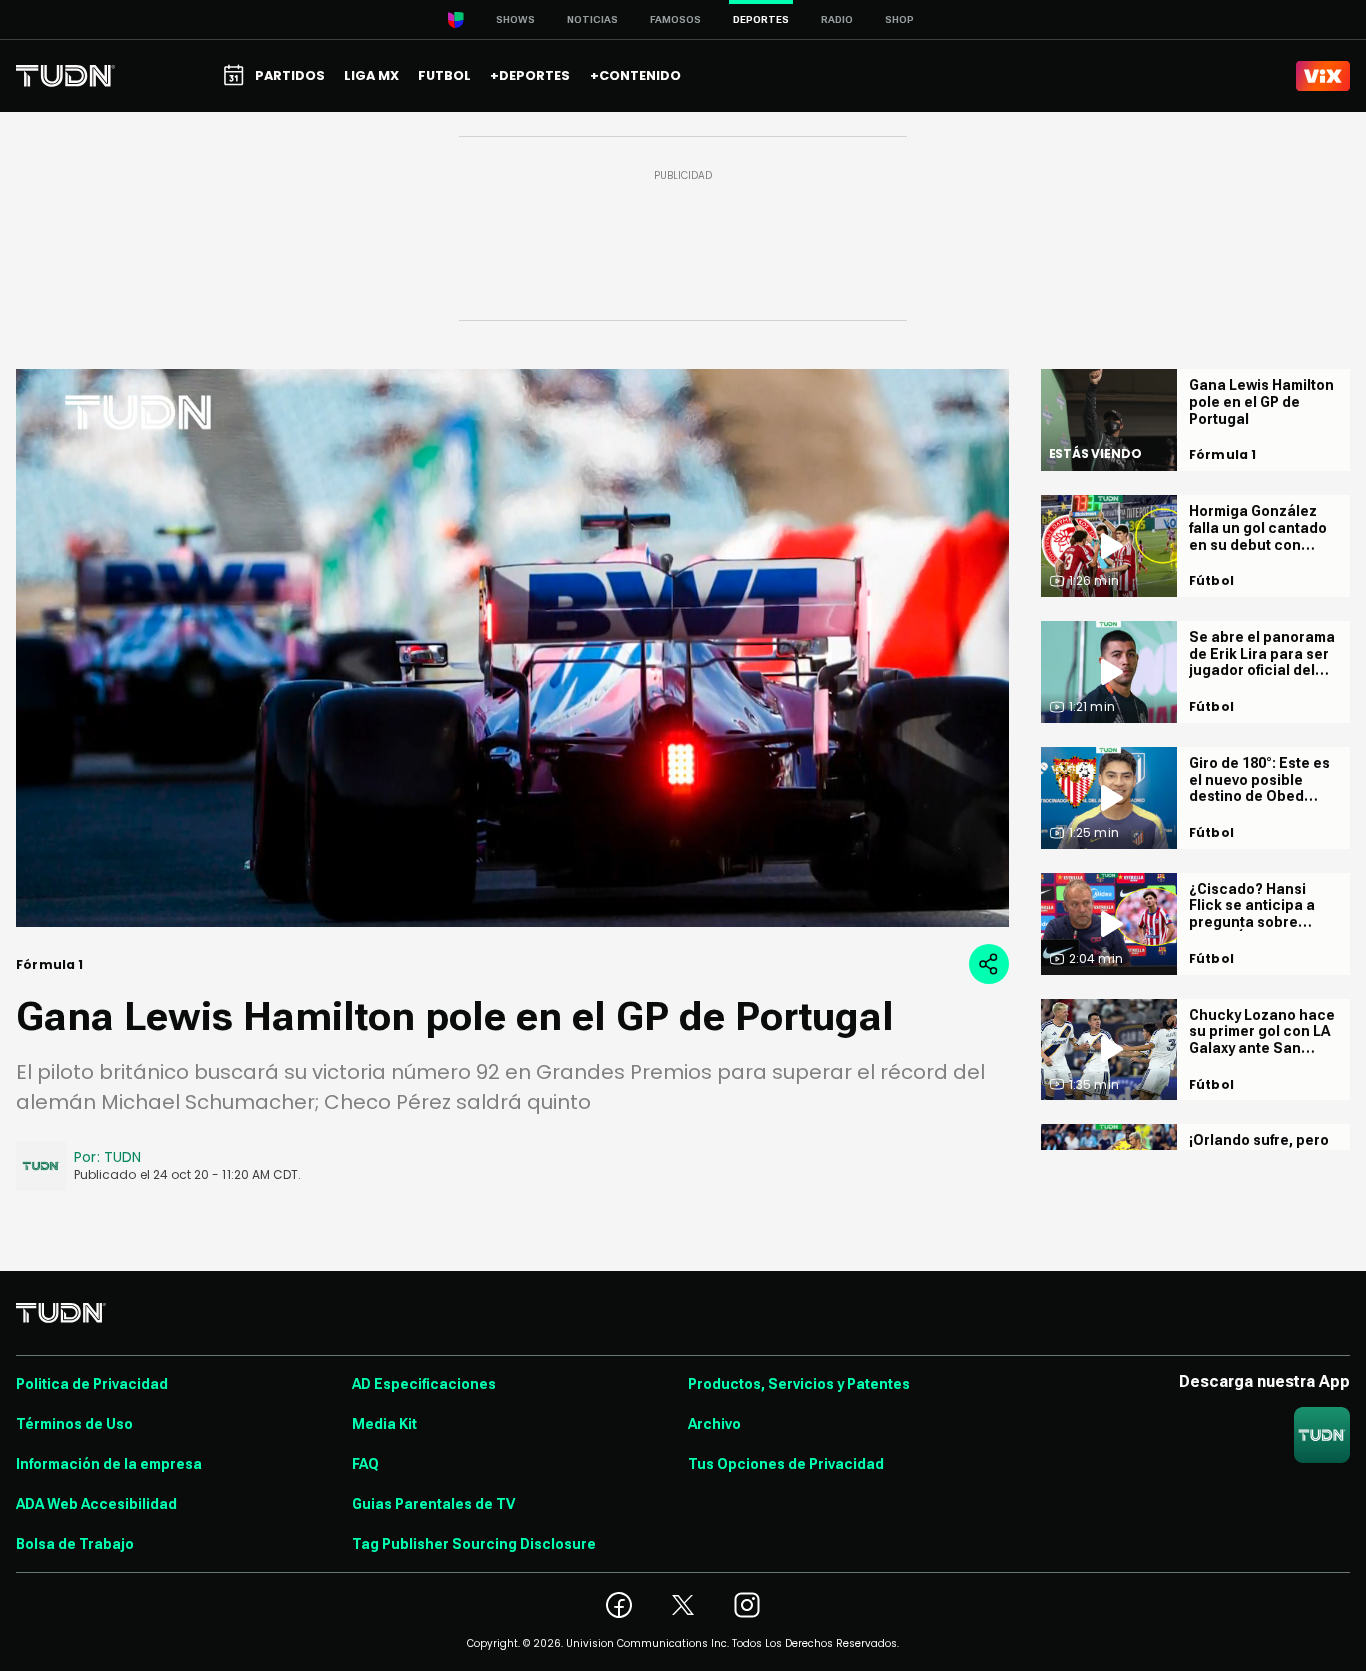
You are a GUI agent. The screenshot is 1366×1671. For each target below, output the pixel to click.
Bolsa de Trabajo (75, 1544)
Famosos (675, 19)
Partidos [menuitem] (290, 75)
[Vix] (1323, 76)
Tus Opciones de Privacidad (786, 1464)
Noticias (592, 19)
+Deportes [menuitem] (530, 75)
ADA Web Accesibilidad (96, 1504)
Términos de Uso (74, 1424)
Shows (515, 19)
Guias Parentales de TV (433, 1504)
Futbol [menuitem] (444, 75)
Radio (837, 19)
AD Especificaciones (424, 1384)
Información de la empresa (109, 1464)
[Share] (989, 964)
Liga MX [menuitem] (371, 75)
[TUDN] (65, 76)
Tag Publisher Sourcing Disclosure (474, 1544)
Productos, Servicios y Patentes (799, 1384)
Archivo (714, 1424)
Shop (899, 19)
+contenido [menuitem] (635, 75)
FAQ (365, 1464)
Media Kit (384, 1424)
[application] (512, 648)
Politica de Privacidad (92, 1384)
